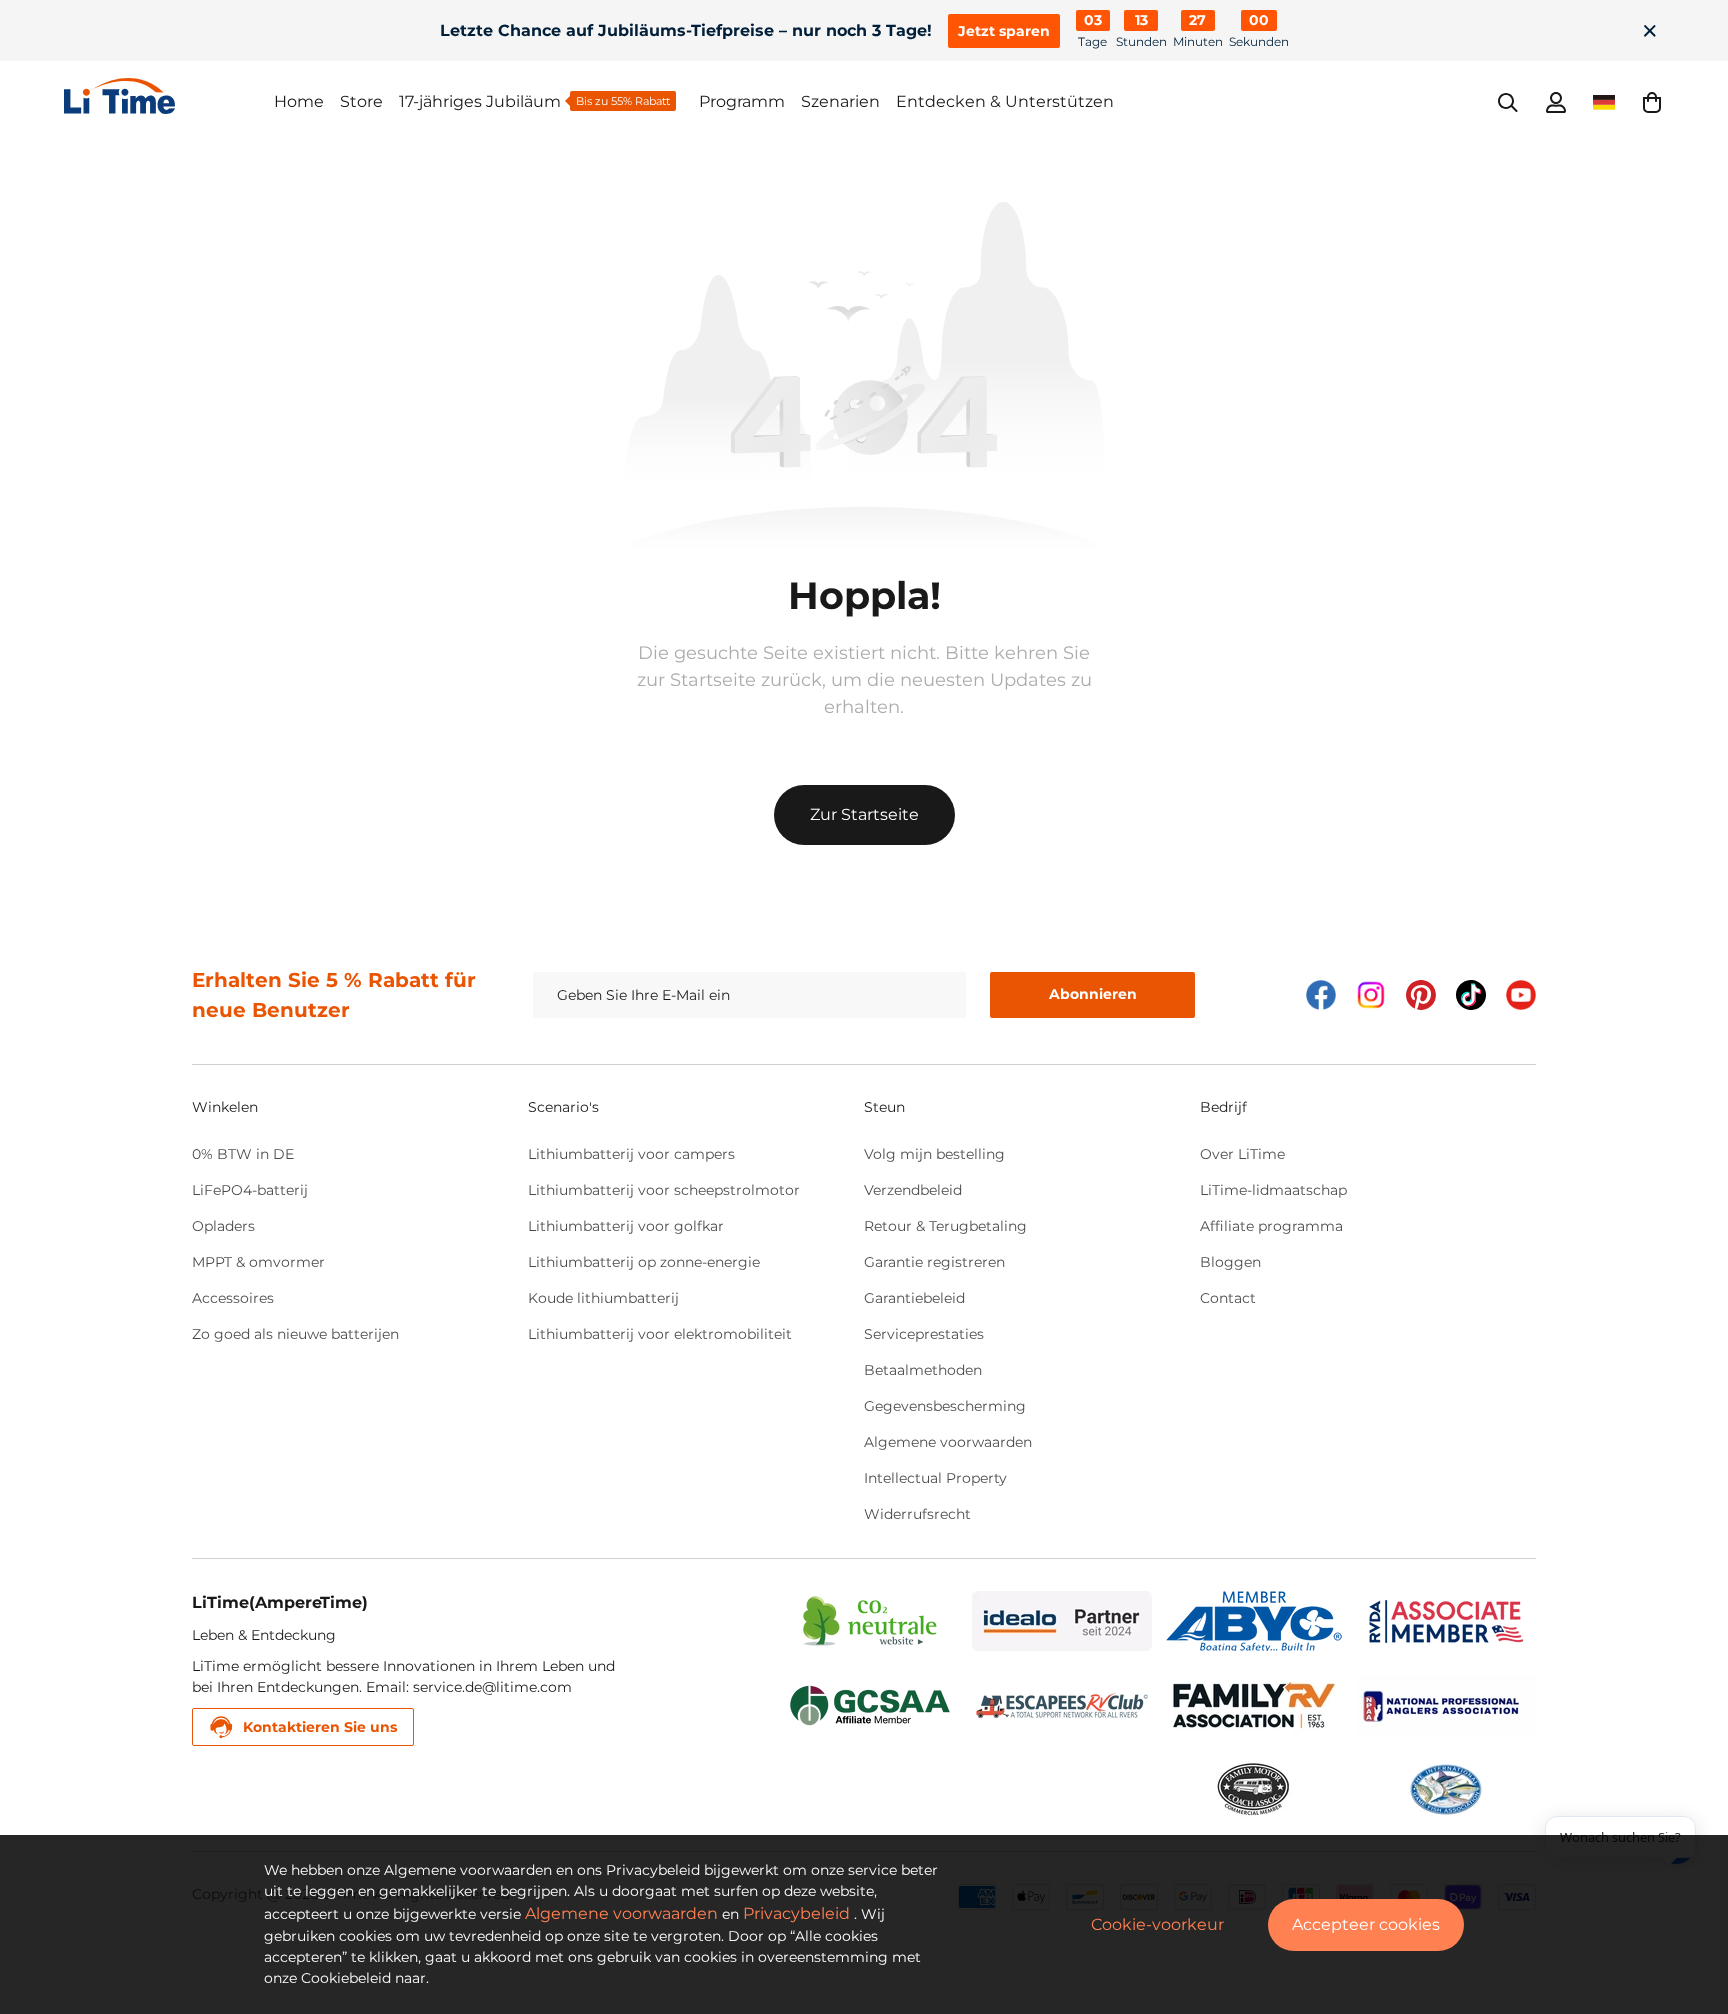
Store (361, 101)
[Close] (1650, 31)
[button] (1652, 102)
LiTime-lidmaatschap (1273, 1190)
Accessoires (233, 1298)
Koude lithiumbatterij (603, 1298)
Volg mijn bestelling (934, 1154)
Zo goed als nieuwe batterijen (295, 1334)
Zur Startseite (864, 814)
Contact (1228, 1298)
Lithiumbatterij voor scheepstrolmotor (664, 1190)
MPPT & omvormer (258, 1262)
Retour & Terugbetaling (945, 1226)
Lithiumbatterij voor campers (631, 1154)
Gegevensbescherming (945, 1406)
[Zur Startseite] (169, 96)
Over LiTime (1242, 1154)
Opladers (223, 1226)
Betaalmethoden (923, 1370)
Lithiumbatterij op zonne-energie (644, 1262)
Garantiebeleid (914, 1298)
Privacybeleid (796, 1913)
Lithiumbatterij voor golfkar (626, 1226)
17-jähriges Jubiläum (480, 101)
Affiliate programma (1271, 1226)
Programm (742, 101)
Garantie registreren (934, 1262)
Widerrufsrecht (917, 1514)
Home (299, 101)
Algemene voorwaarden (948, 1442)
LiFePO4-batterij (250, 1190)
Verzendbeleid (913, 1190)
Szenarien (840, 101)
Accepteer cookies (1366, 1924)
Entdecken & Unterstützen (1005, 101)
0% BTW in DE (243, 1154)
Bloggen (1230, 1262)
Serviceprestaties (924, 1334)
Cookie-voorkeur (1157, 1924)
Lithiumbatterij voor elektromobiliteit (660, 1334)
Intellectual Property (935, 1478)
